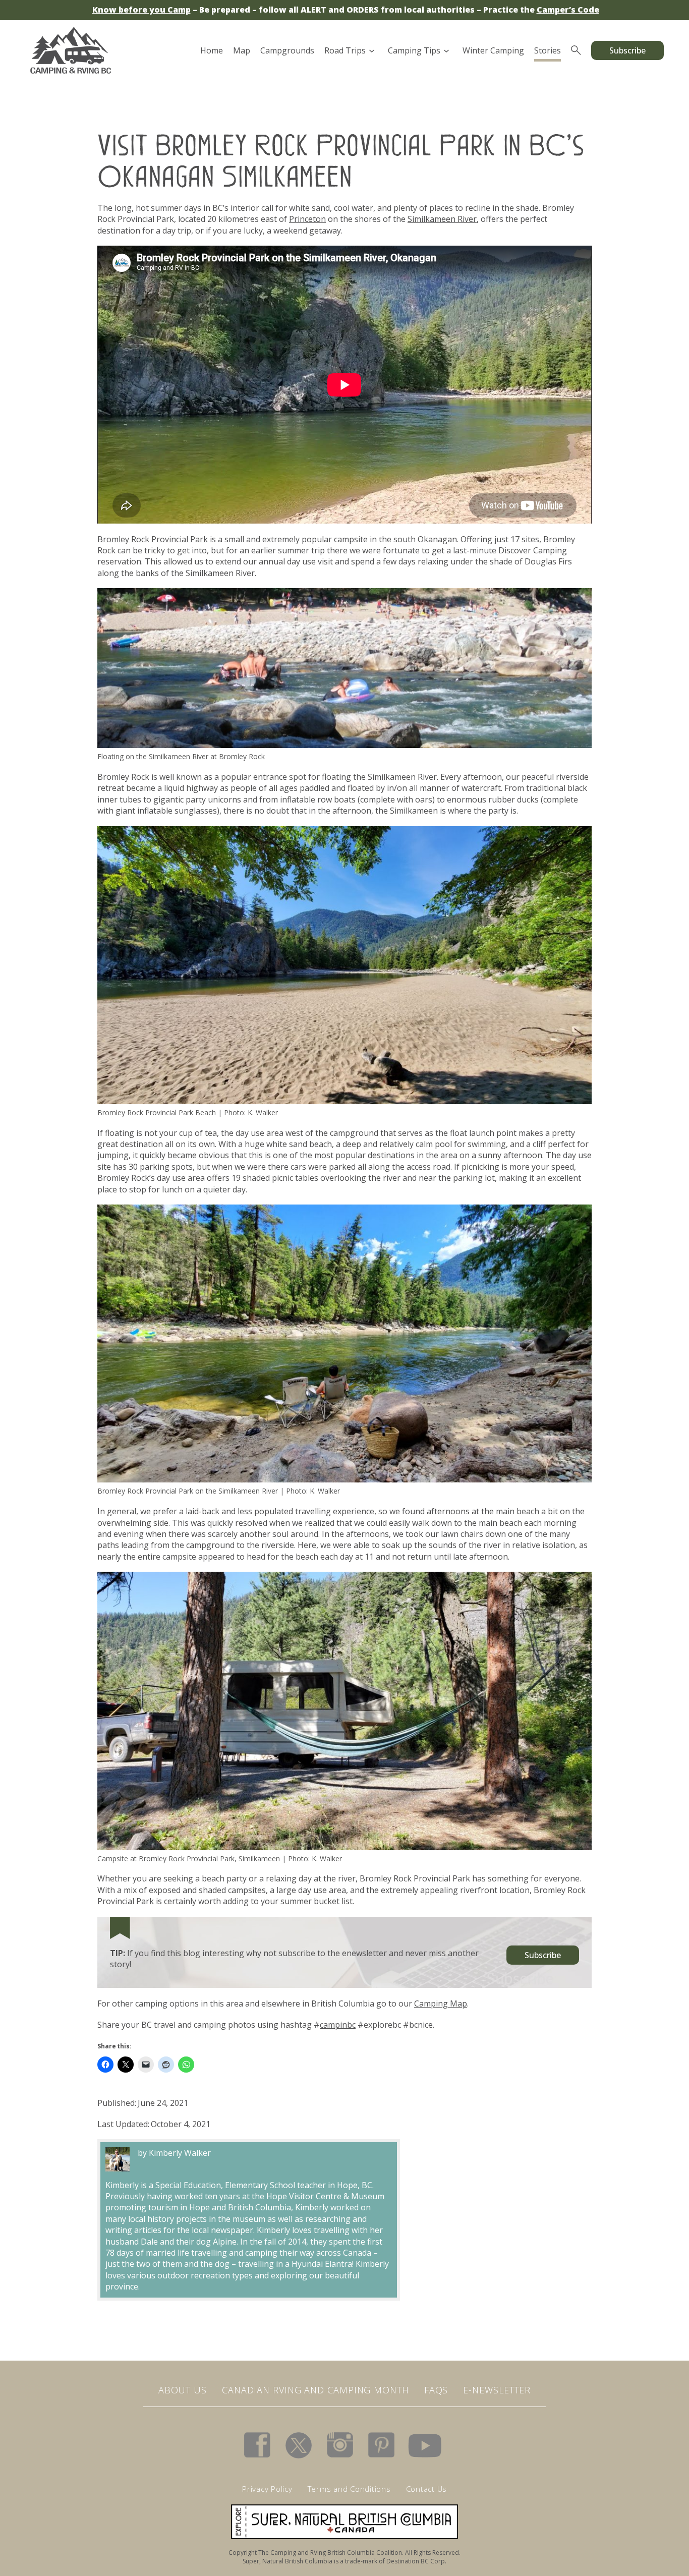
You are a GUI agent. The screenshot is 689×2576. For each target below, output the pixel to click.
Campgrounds (287, 50)
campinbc (338, 2025)
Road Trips (345, 50)
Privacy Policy (267, 2489)
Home (212, 50)
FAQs (436, 2390)
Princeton (307, 219)
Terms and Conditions (349, 2489)
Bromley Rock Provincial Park (153, 539)
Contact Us (427, 2489)
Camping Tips (414, 50)
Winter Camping (493, 50)
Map (242, 50)
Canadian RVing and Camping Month (315, 2390)
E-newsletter (497, 2390)
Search (576, 50)
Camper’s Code (568, 10)
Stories (548, 50)
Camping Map (441, 2003)
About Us (183, 2390)
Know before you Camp (141, 10)
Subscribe (627, 50)
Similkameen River (442, 219)
